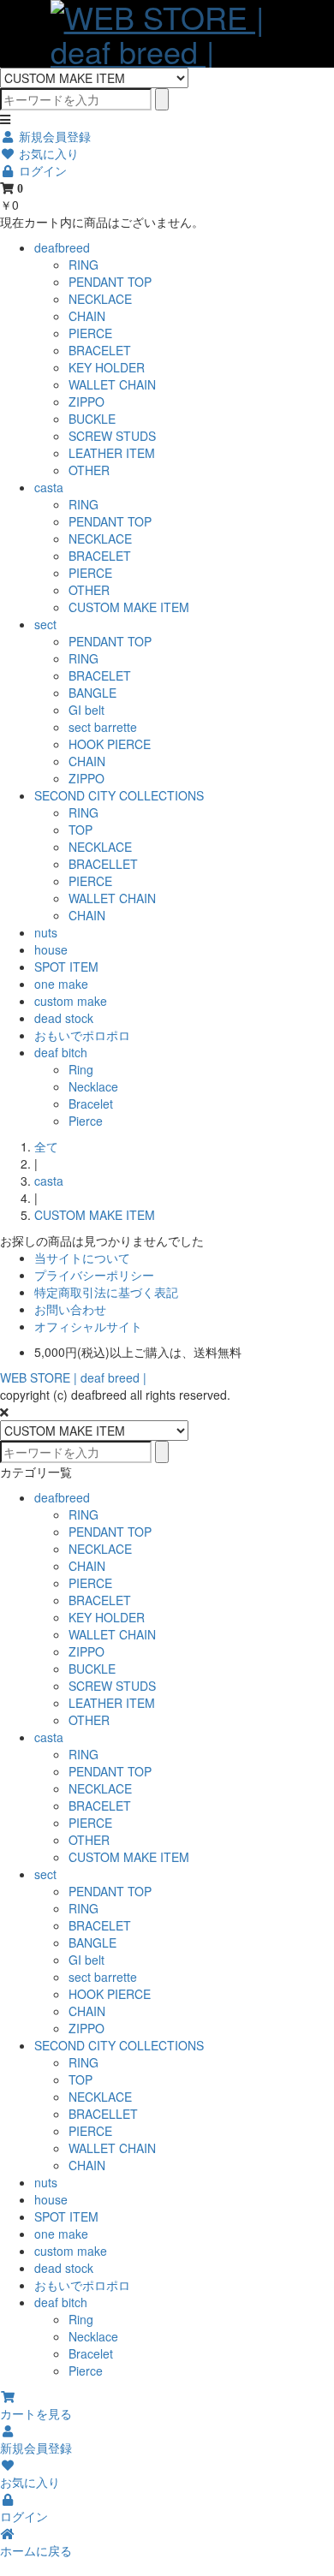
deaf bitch (61, 1052)
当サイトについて (82, 1258)
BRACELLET (103, 864)
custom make (71, 1001)
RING (83, 265)
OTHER (89, 470)
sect (45, 624)
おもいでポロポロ (82, 1035)
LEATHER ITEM (112, 453)
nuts (46, 932)
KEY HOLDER (107, 367)
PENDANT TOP (110, 282)
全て (46, 1146)
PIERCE (90, 333)
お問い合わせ (70, 1309)
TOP (81, 830)
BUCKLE (92, 419)
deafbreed (62, 247)
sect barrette (103, 727)
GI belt (86, 710)
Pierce (86, 1121)
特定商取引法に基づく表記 (106, 1292)
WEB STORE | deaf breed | (73, 1377)
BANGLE (92, 693)
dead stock (64, 1018)
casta (49, 487)
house (51, 949)
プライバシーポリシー (94, 1275)
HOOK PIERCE (110, 744)
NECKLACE (100, 299)
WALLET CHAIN (112, 384)
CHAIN (87, 316)
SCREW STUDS (112, 436)
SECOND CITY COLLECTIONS (119, 795)
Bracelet (91, 1104)
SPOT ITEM (66, 967)
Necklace (93, 1086)
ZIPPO (86, 402)
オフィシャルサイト (88, 1326)
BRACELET (100, 350)
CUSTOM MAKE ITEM (129, 607)
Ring (81, 1069)
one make (61, 984)
